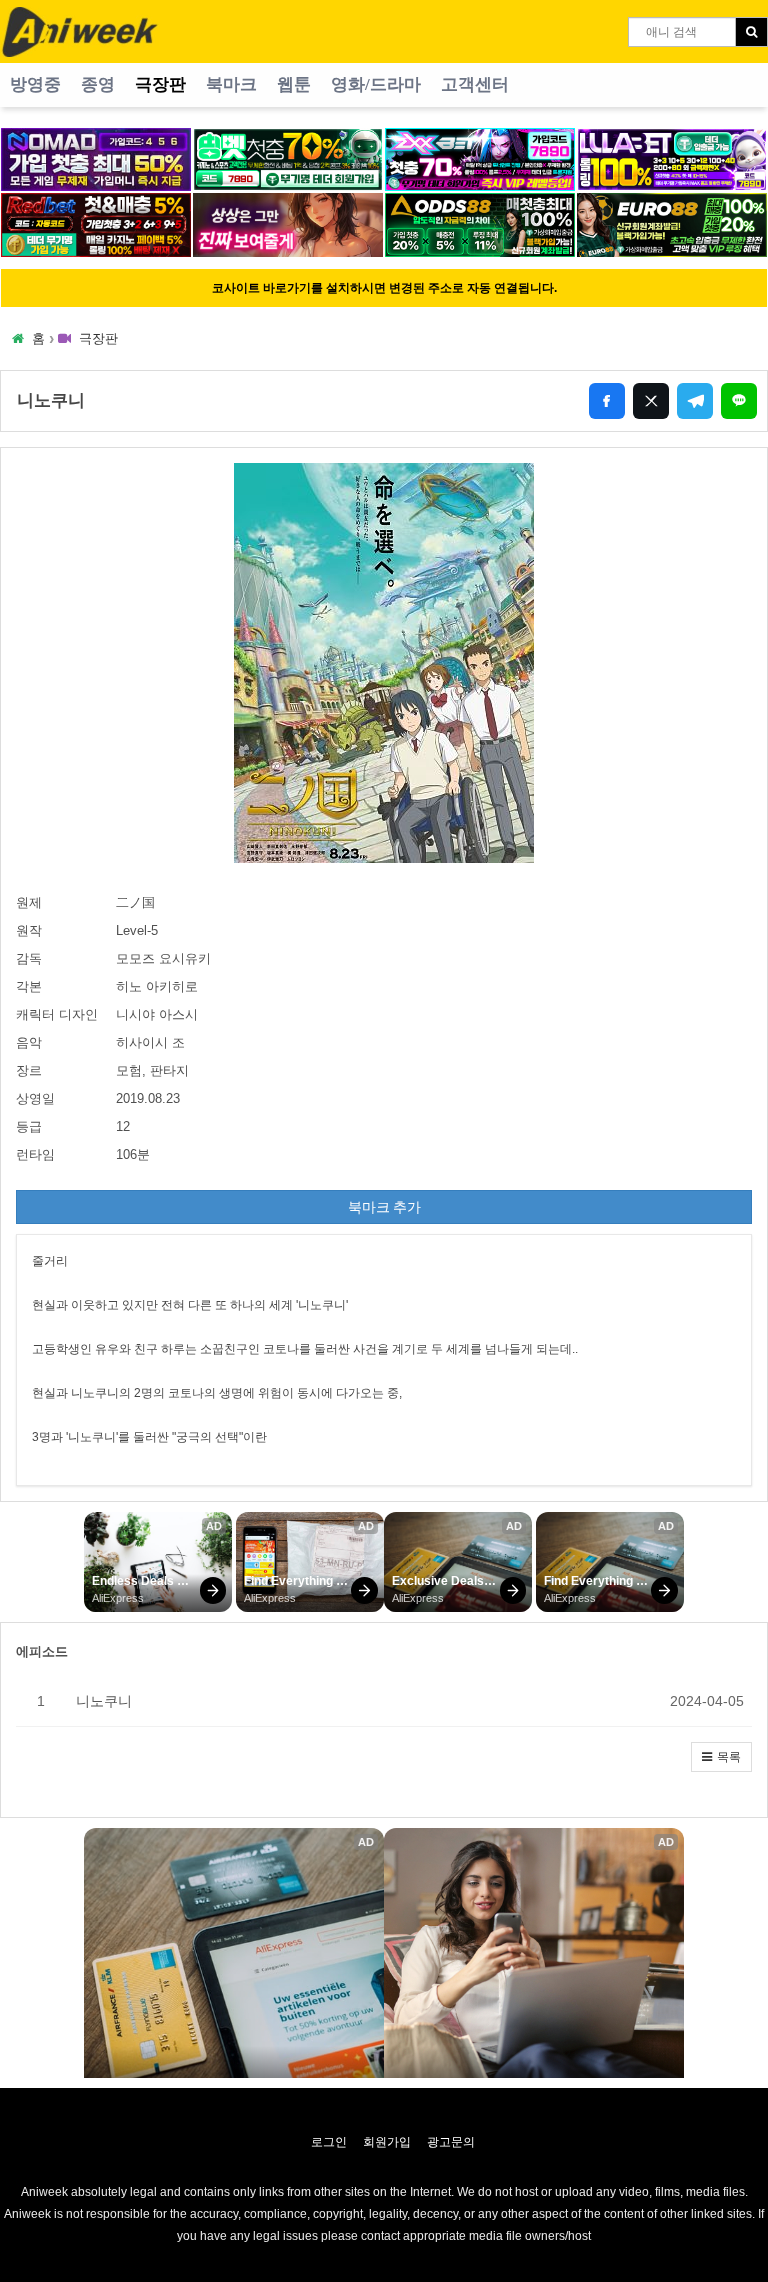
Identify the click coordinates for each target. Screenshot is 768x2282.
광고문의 (451, 2142)
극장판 (160, 84)
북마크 (231, 84)
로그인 (329, 2142)
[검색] (751, 32)
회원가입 (387, 2142)
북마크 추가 (384, 1207)
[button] (721, 1757)
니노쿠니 (104, 1701)
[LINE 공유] (739, 401)
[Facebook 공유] (607, 401)
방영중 (35, 84)
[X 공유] (651, 401)
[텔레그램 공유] (695, 401)
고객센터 (475, 84)
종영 (98, 84)
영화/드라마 (376, 84)
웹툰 (294, 84)
